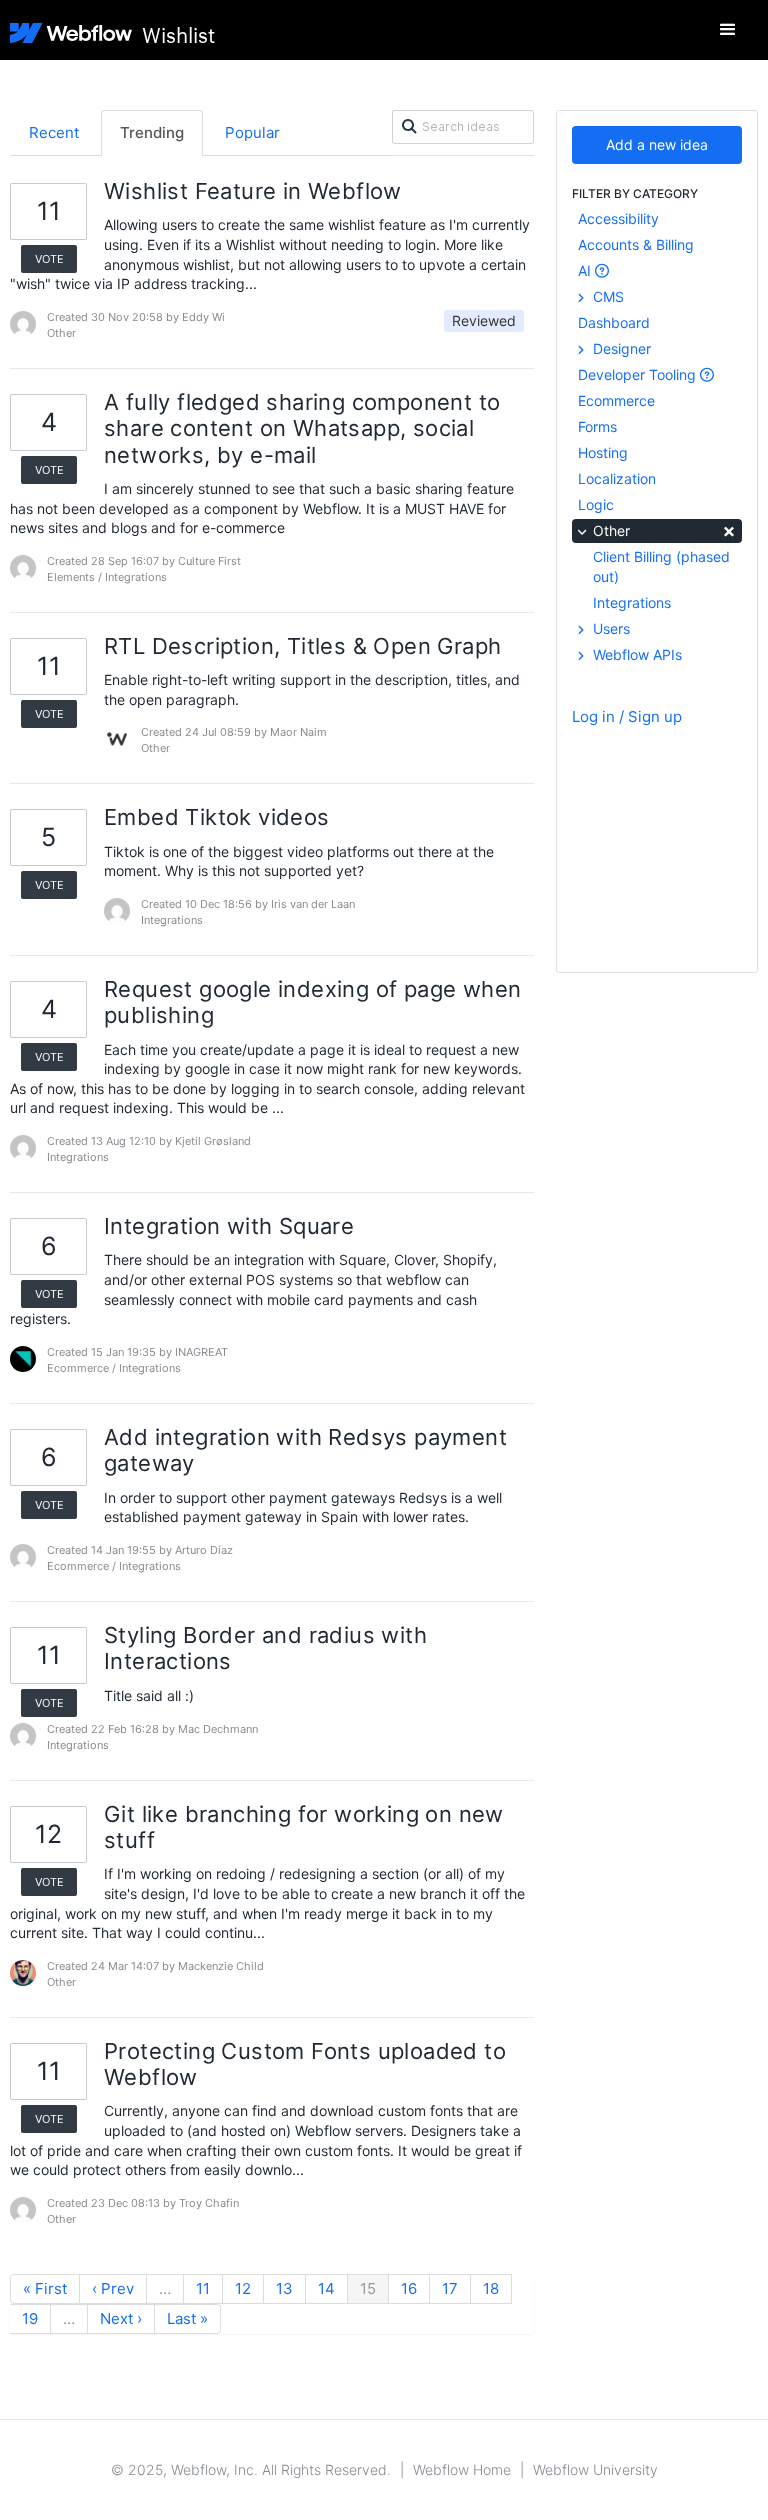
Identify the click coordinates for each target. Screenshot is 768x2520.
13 (284, 2288)
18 (491, 2288)
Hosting (603, 452)
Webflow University (595, 2469)
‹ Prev (113, 2288)
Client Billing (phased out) (661, 566)
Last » (187, 2318)
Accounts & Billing (636, 244)
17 (450, 2288)
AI (586, 270)
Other (662, 529)
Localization (617, 478)
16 (409, 2288)
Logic (596, 504)
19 (30, 2318)
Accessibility (618, 218)
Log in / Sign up (627, 716)
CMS (606, 296)
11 (203, 2288)
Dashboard (614, 322)
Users (609, 628)
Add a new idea (657, 144)
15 (368, 2288)
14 (326, 2288)
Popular (252, 132)
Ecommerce (616, 400)
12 (243, 2288)
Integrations (632, 602)
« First (45, 2288)
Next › (121, 2318)
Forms (597, 426)
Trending (152, 132)
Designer (620, 348)
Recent (54, 132)
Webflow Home (462, 2469)
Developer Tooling (639, 374)
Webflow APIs (635, 654)
